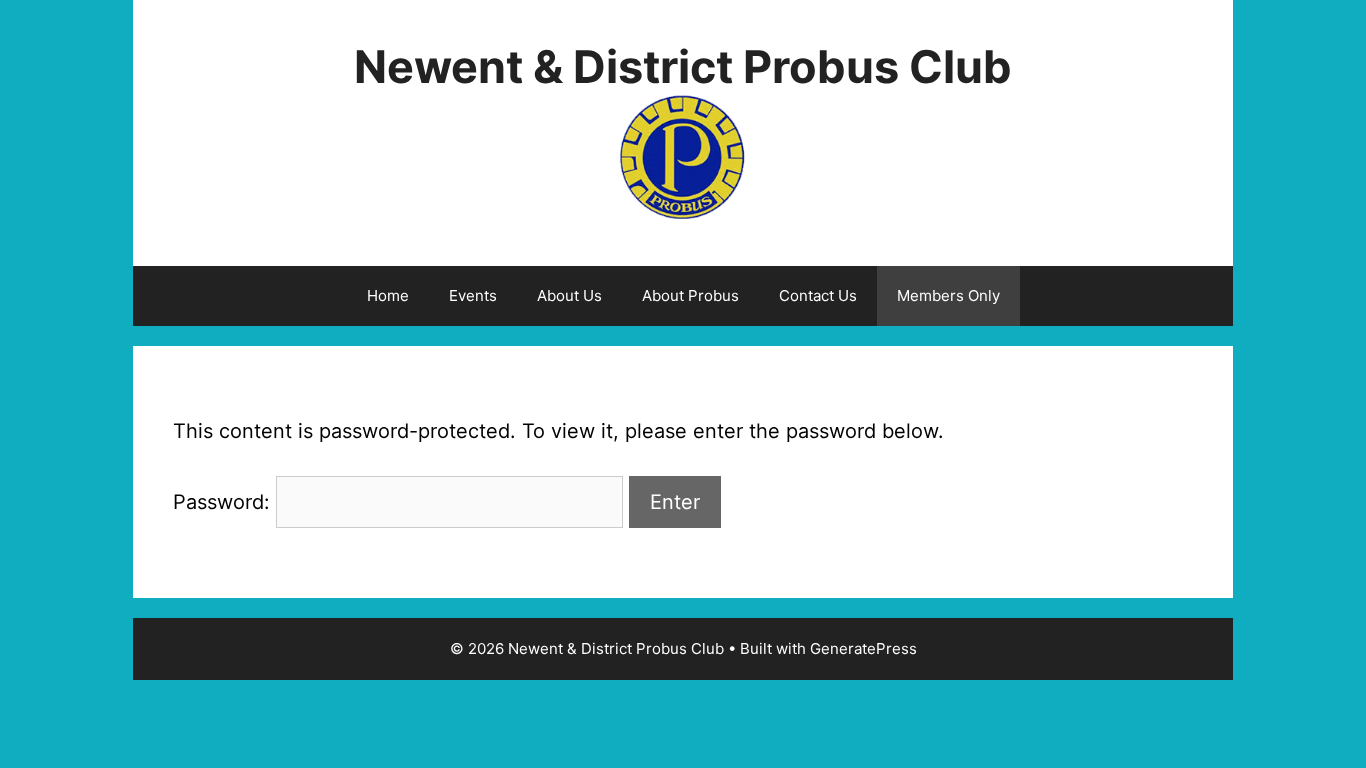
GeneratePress (863, 648)
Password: (224, 502)
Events (473, 295)
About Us (569, 295)
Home (388, 295)
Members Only (948, 295)
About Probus (690, 295)
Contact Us (818, 295)
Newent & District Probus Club (683, 66)
